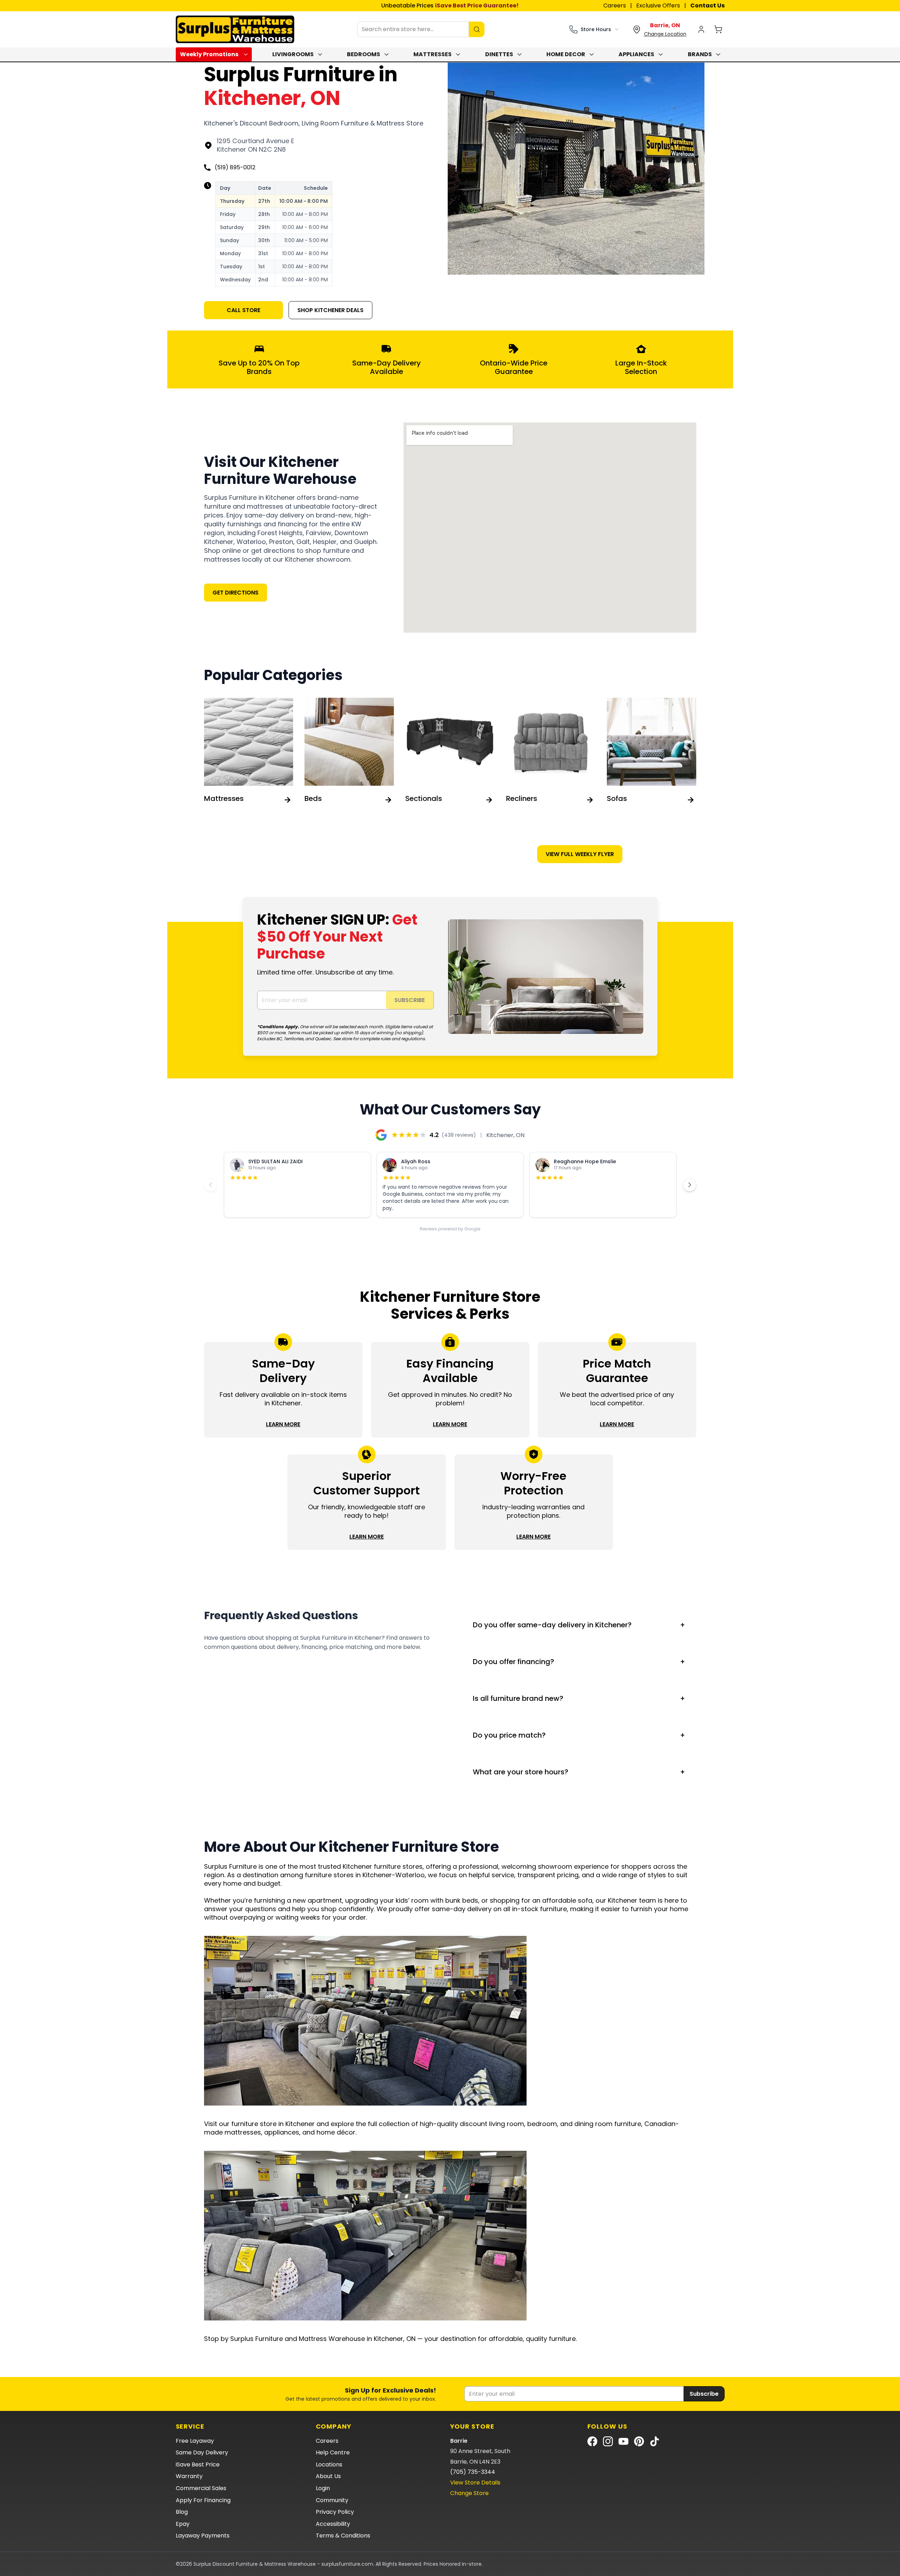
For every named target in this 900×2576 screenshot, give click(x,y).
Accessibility (333, 2524)
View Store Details (475, 2483)
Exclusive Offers (658, 5)
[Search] (477, 29)
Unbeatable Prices (450, 5)
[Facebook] (592, 2441)
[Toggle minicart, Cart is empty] (718, 29)
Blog (182, 2512)
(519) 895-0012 (235, 167)
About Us (328, 2476)
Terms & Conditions (343, 2536)
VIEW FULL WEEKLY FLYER (580, 854)
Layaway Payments (203, 2536)
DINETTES (499, 54)
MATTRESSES (432, 54)
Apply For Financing (203, 2500)
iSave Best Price (198, 2464)
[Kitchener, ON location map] (550, 528)
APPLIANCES (636, 54)
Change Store (469, 2493)
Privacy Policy (335, 2512)
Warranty (189, 2476)
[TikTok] (655, 2441)
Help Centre (333, 2452)
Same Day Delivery (202, 2452)
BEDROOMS (364, 54)
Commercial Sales (201, 2488)
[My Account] (701, 29)
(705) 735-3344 (473, 2472)
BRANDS (700, 54)
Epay (183, 2524)
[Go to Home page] (235, 29)
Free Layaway (195, 2441)
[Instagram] (608, 2441)
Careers (615, 5)
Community (332, 2500)
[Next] (690, 1185)
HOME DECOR (566, 54)
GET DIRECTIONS (236, 593)
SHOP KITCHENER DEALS (330, 310)
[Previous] (211, 1185)
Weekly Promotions (209, 54)
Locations (329, 2464)
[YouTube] (623, 2441)
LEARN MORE (283, 1424)
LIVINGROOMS (293, 54)
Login (323, 2488)
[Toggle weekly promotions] (247, 54)
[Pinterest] (639, 2441)
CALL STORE (243, 310)
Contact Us (707, 5)
